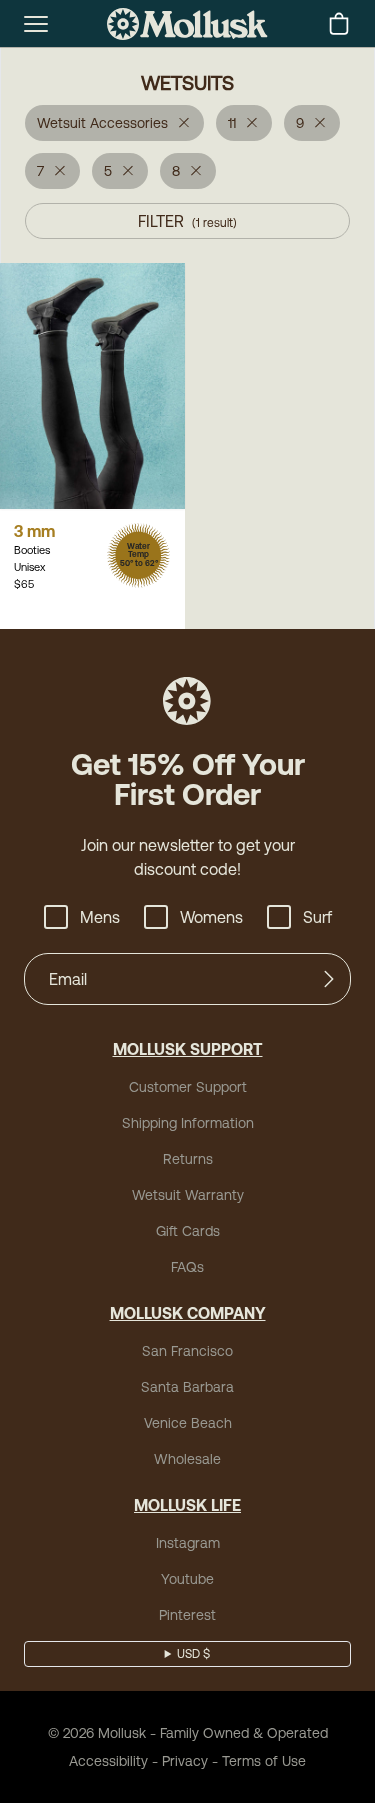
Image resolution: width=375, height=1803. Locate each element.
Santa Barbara (187, 1387)
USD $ (193, 1654)
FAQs (187, 1267)
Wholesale (187, 1459)
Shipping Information (188, 1123)
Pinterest (187, 1615)
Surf (317, 917)
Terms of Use (264, 1761)
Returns (188, 1159)
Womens (211, 917)
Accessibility (108, 1761)
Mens (100, 917)
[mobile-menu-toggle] (36, 24)
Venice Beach (188, 1423)
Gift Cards (188, 1231)
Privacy (185, 1761)
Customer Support (188, 1087)
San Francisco (187, 1351)
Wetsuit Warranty (188, 1195)
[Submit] (329, 979)
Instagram (188, 1543)
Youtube (187, 1579)
